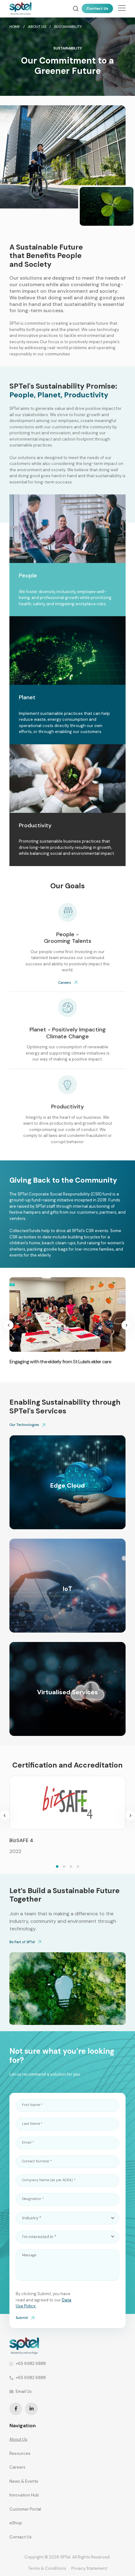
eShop (16, 2523)
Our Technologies (24, 1425)
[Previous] (9, 1325)
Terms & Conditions (47, 2568)
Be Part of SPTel (22, 1942)
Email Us (24, 2391)
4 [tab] (78, 1866)
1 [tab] (57, 1866)
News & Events (24, 2481)
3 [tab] (71, 1866)
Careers (65, 983)
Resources (20, 2453)
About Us (18, 2439)
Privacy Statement (89, 2568)
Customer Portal (25, 2509)
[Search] (76, 9)
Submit (22, 2318)
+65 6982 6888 (31, 2364)
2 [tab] (64, 1866)
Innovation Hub (24, 2495)
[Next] (126, 1325)
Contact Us (97, 8)
